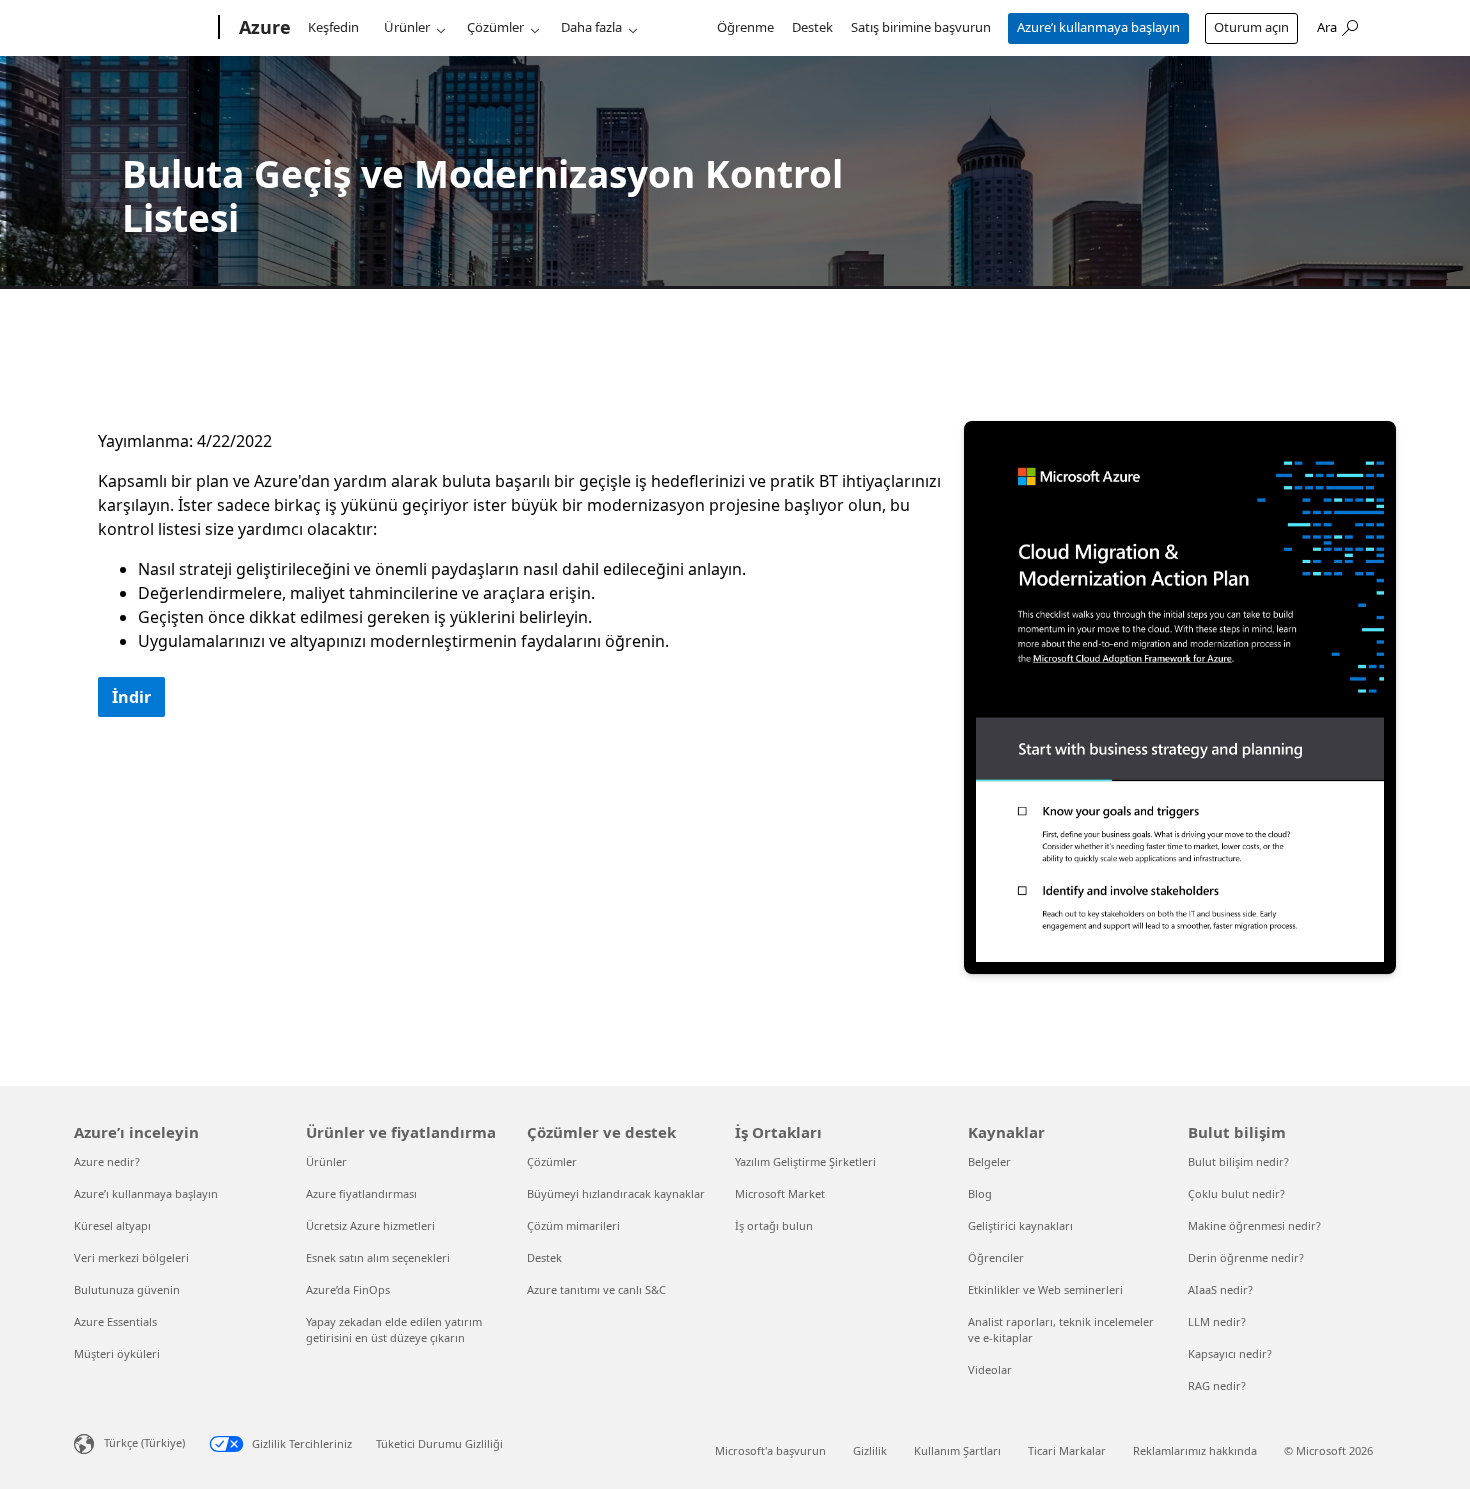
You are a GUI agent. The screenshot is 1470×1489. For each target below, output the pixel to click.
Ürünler (407, 27)
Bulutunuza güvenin (127, 1289)
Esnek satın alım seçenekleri (378, 1257)
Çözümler (495, 27)
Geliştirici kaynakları (1020, 1225)
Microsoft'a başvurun (770, 1450)
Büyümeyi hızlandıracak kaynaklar (616, 1193)
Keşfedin (333, 27)
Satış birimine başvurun (921, 27)
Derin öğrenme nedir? (1246, 1257)
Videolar (990, 1369)
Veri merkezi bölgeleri (131, 1257)
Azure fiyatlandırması (361, 1193)
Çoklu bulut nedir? (1236, 1193)
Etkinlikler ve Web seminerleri (1045, 1289)
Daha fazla (591, 27)
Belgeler (989, 1161)
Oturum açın (1251, 27)
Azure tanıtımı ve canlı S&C (596, 1289)
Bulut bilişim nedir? (1238, 1161)
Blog (980, 1193)
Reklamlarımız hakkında (1195, 1450)
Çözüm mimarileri (573, 1225)
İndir (131, 697)
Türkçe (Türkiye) (144, 1442)
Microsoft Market (780, 1193)
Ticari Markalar (1067, 1450)
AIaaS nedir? (1220, 1289)
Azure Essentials (115, 1321)
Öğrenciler (996, 1257)
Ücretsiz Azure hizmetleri (370, 1225)
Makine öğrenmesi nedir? (1254, 1225)
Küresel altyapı (112, 1225)
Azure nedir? (107, 1161)
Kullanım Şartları (957, 1450)
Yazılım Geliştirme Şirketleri (805, 1161)
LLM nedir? (1217, 1321)
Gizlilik (870, 1450)
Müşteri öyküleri (117, 1353)
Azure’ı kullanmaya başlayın (1098, 27)
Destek (812, 27)
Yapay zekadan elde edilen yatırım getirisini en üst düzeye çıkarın (394, 1329)
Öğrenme (745, 27)
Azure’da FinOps (348, 1289)
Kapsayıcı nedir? (1230, 1353)
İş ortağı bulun (774, 1225)
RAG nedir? (1217, 1385)
